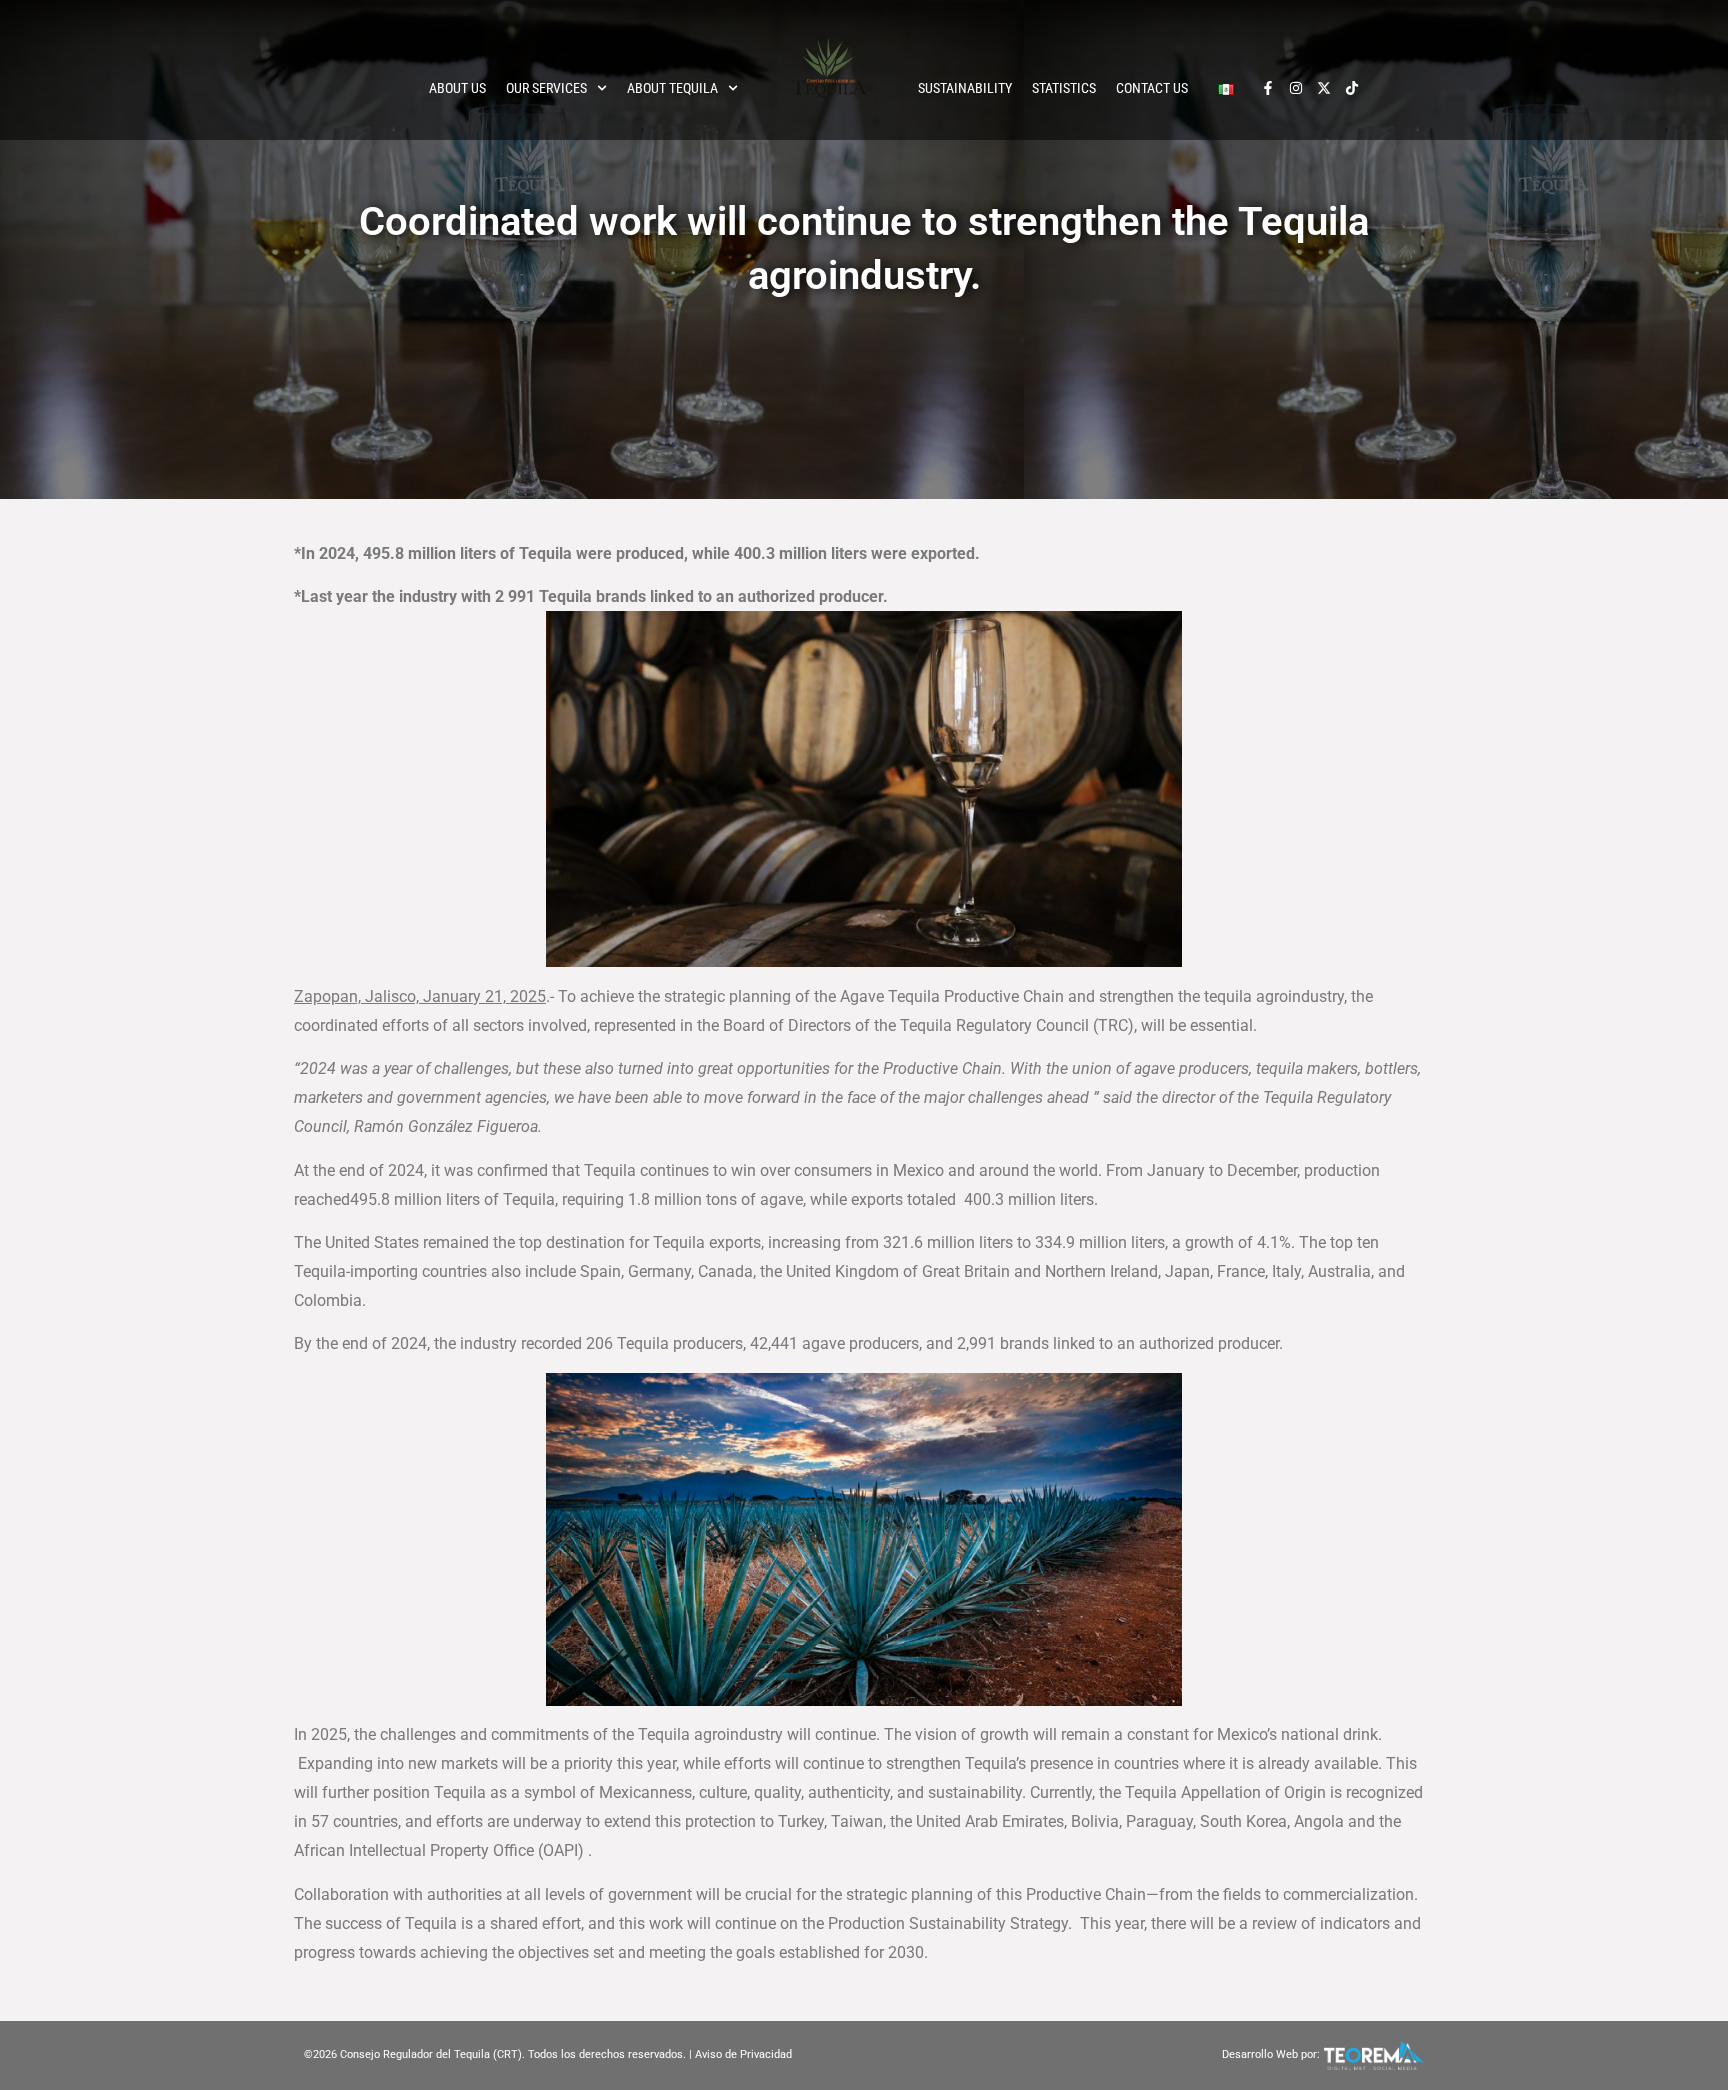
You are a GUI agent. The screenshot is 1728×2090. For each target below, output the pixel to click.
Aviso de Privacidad (743, 2054)
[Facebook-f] (1268, 88)
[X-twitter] (1324, 88)
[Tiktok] (1352, 88)
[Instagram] (1296, 88)
